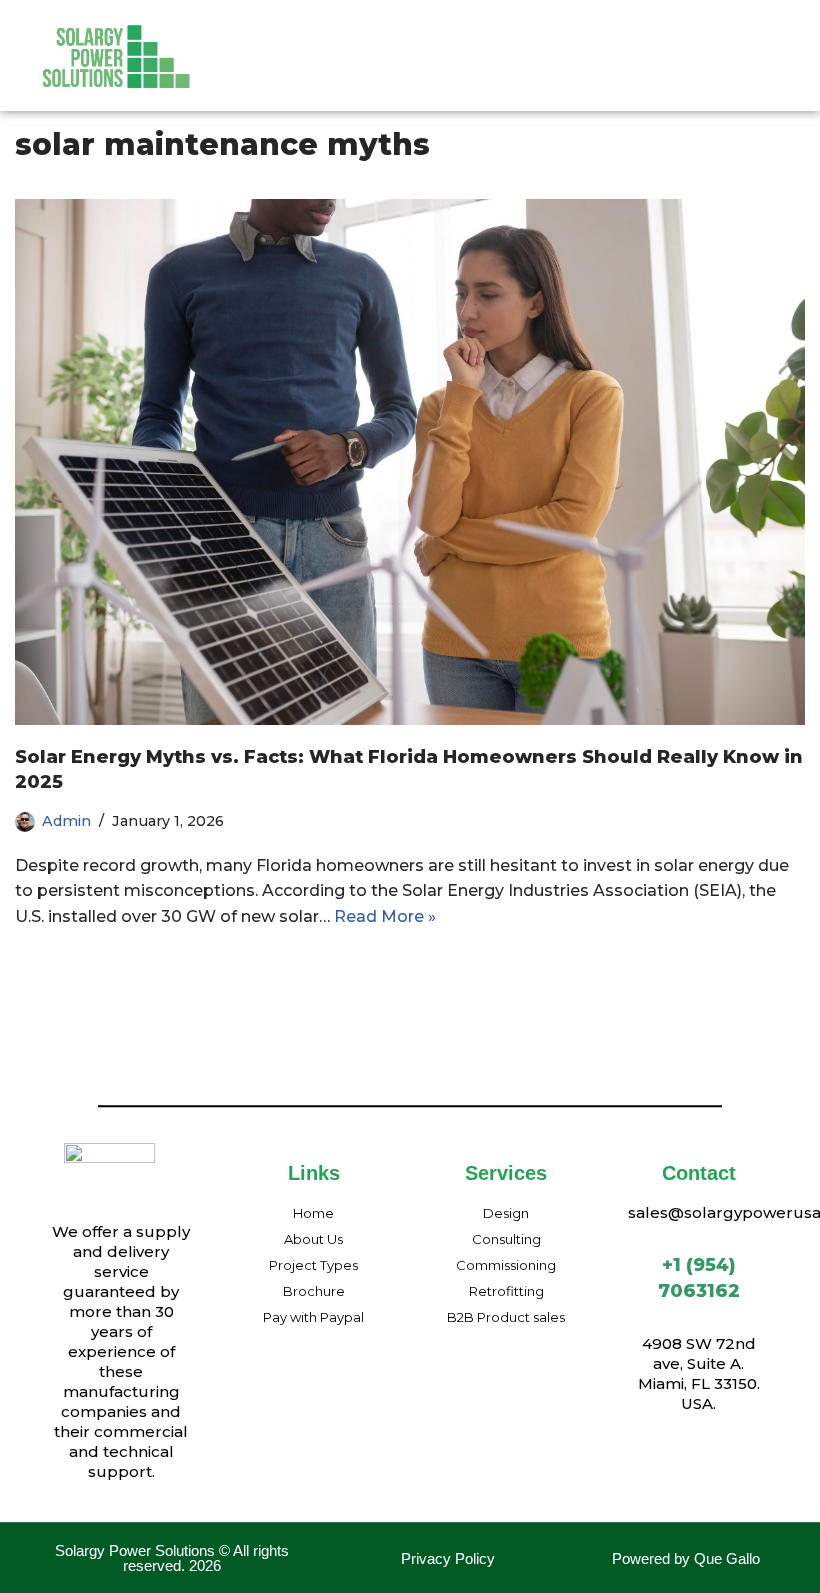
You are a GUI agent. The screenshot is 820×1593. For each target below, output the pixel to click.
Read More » (385, 916)
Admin (66, 821)
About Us (353, 39)
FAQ (416, 78)
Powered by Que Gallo (686, 1558)
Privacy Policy (448, 1558)
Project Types (581, 39)
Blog (480, 78)
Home (265, 39)
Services (446, 39)
